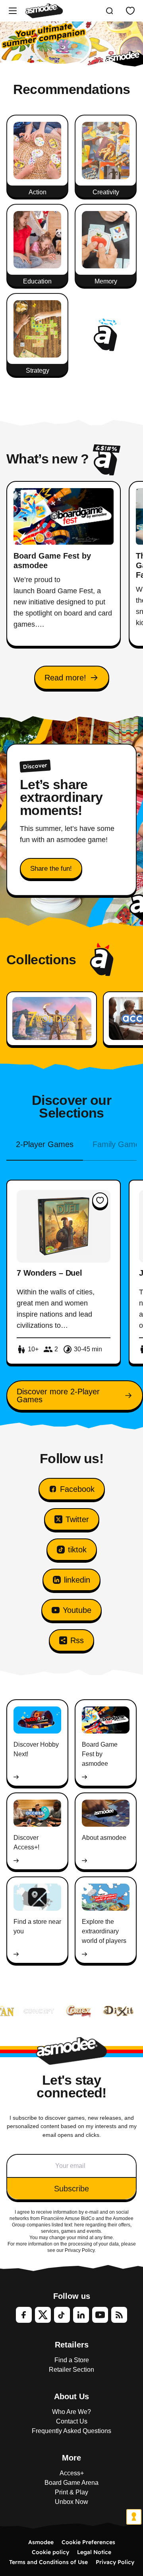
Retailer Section (71, 2370)
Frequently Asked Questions (71, 2431)
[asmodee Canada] (44, 11)
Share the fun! (51, 869)
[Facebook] (24, 2315)
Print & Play (71, 2492)
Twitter (77, 1519)
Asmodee (41, 2542)
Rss (77, 1640)
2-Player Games (45, 1144)
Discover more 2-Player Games (58, 1395)
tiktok (77, 1550)
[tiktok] (62, 2315)
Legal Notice (94, 2552)
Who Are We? (71, 2412)
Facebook (77, 1489)
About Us (71, 2396)
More (71, 2458)
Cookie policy (50, 2552)
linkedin (77, 1580)
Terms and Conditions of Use (48, 2562)
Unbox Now (71, 2502)
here (79, 2225)
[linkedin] (81, 2315)
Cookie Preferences (88, 2542)
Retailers (72, 2345)
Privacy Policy (115, 2562)
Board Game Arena (71, 2483)
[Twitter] (43, 2315)
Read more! (65, 678)
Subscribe (71, 2189)
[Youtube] (100, 2315)
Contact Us (72, 2421)
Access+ (72, 2473)
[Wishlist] (130, 11)
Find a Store (72, 2360)
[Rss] (119, 2315)
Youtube (77, 1610)
